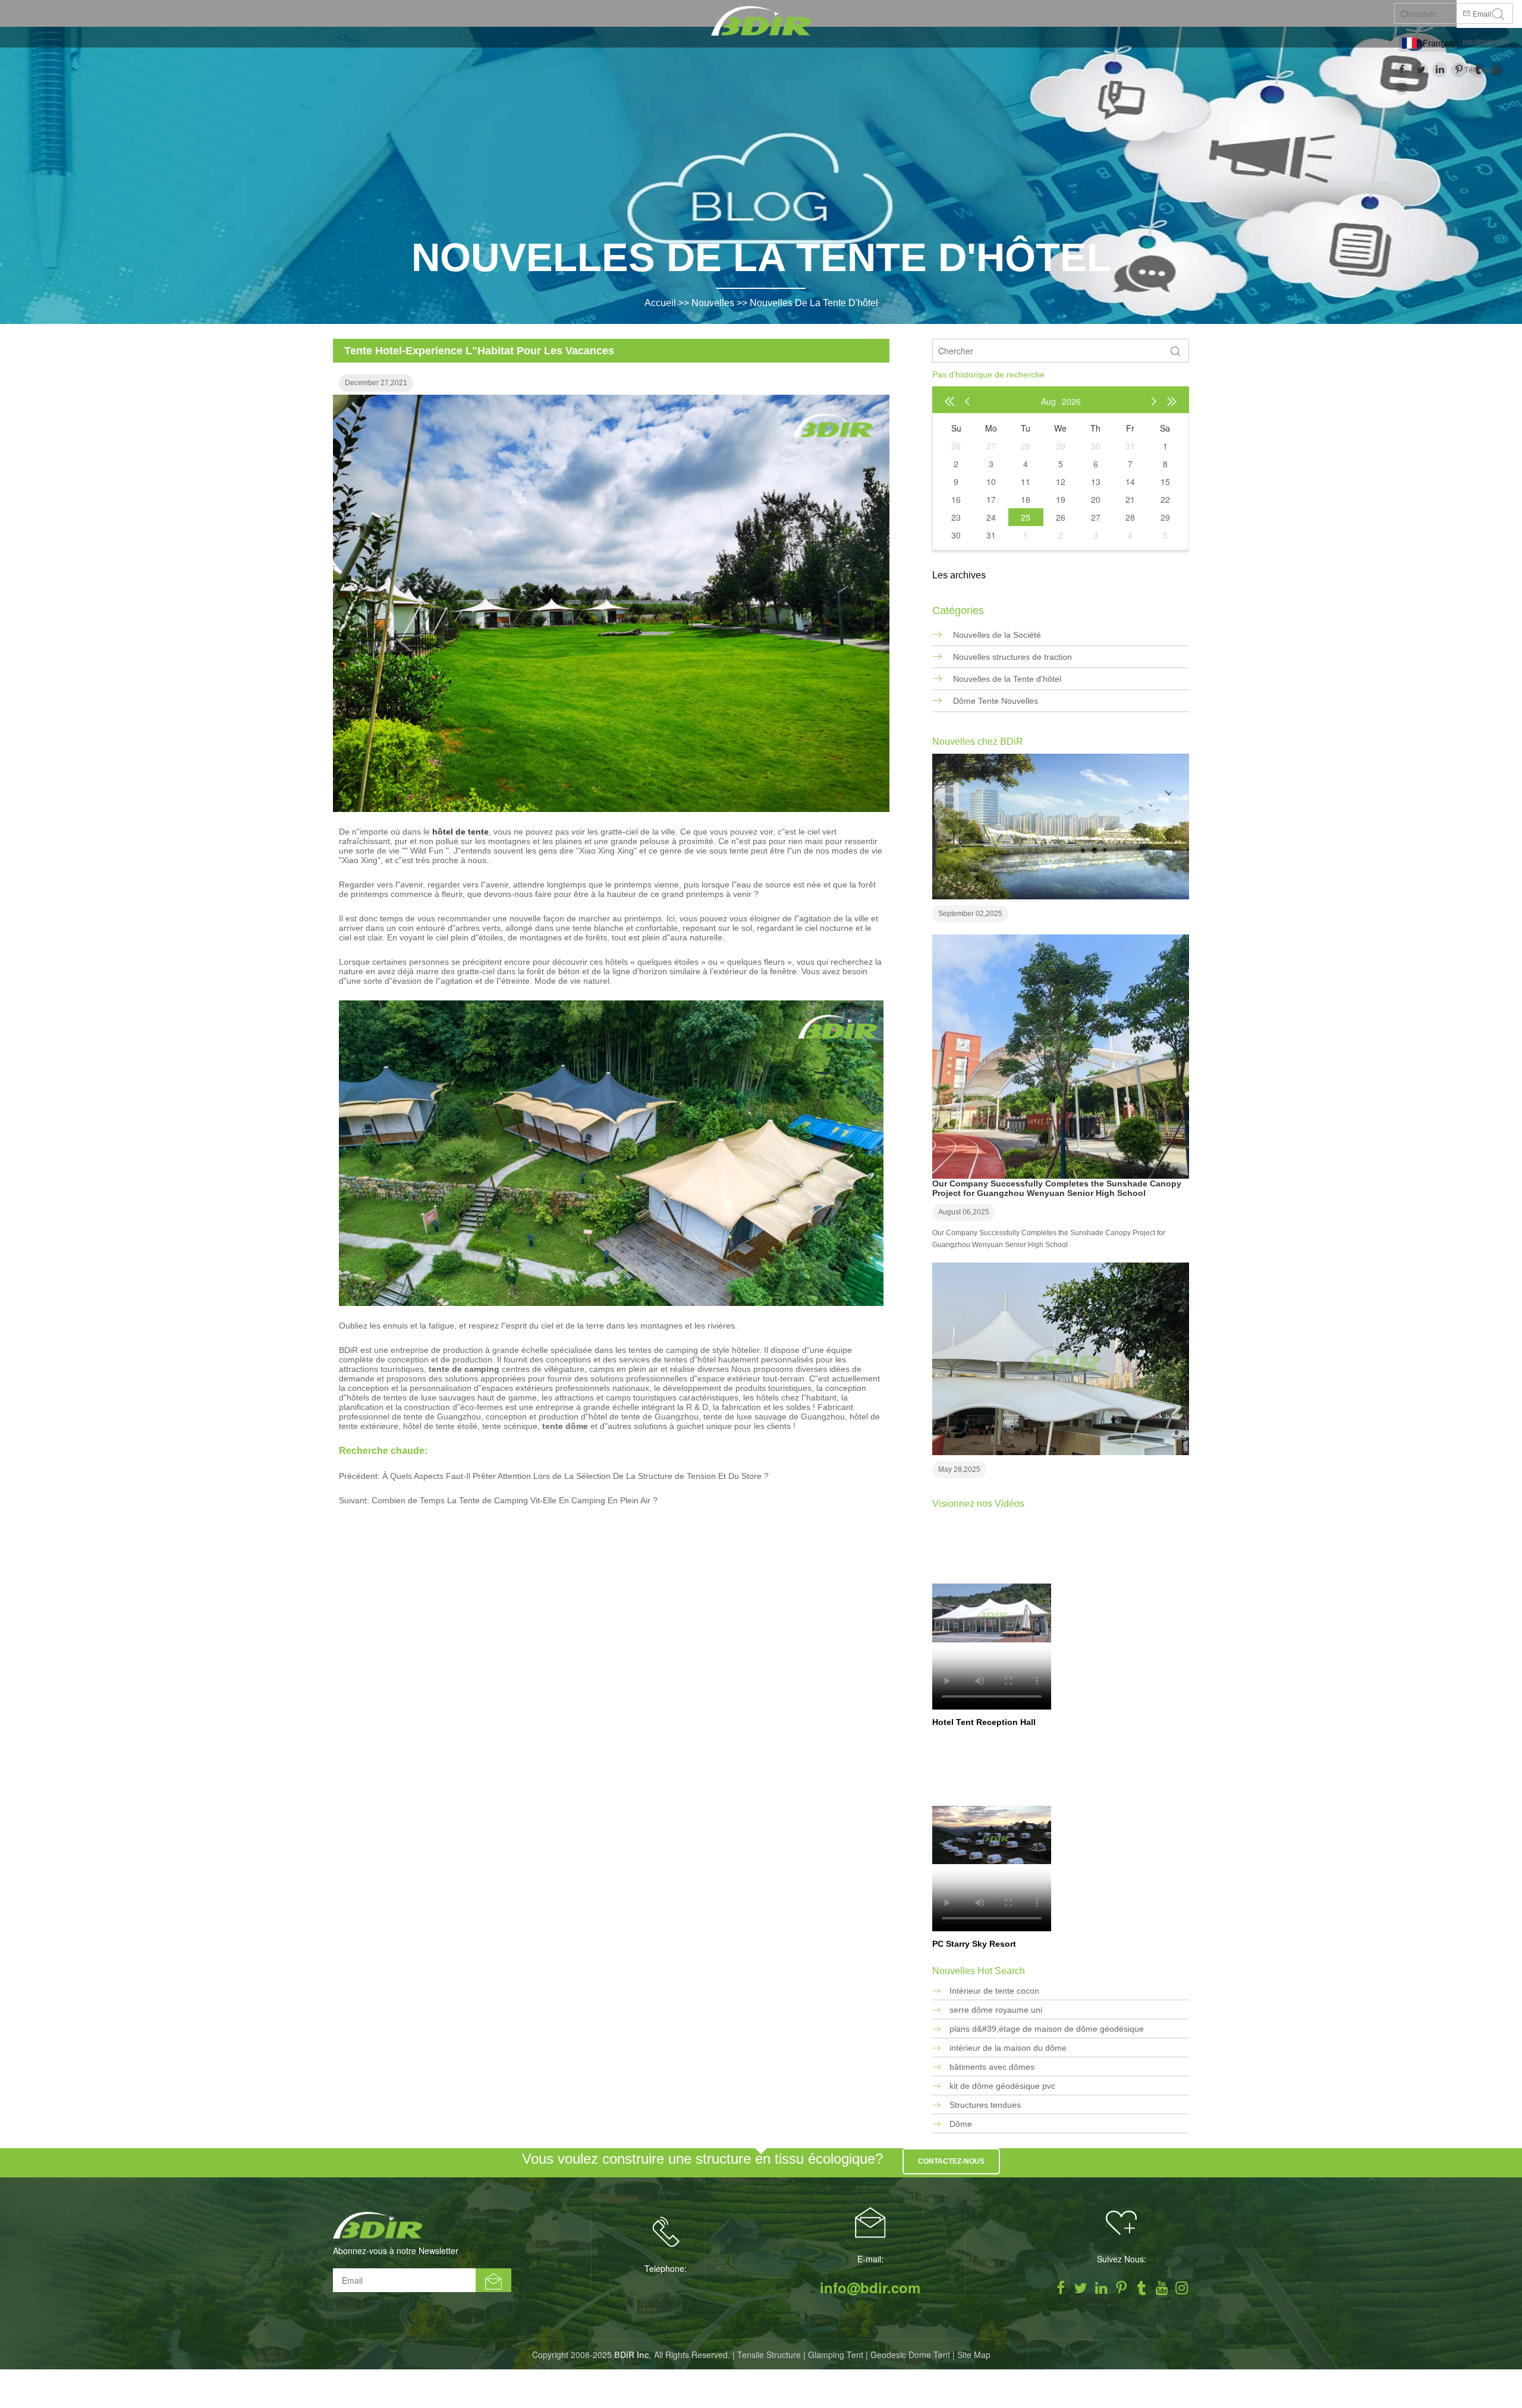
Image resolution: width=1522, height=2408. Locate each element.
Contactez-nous (951, 2161)
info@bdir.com (1486, 42)
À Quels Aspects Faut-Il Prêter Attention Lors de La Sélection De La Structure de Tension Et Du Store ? (576, 1476)
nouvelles (713, 303)
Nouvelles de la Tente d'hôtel (814, 303)
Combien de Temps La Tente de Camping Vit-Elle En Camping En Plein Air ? (515, 1500)
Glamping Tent (836, 2355)
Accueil (660, 303)
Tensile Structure (769, 2355)
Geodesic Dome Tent (910, 2355)
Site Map (974, 2355)
